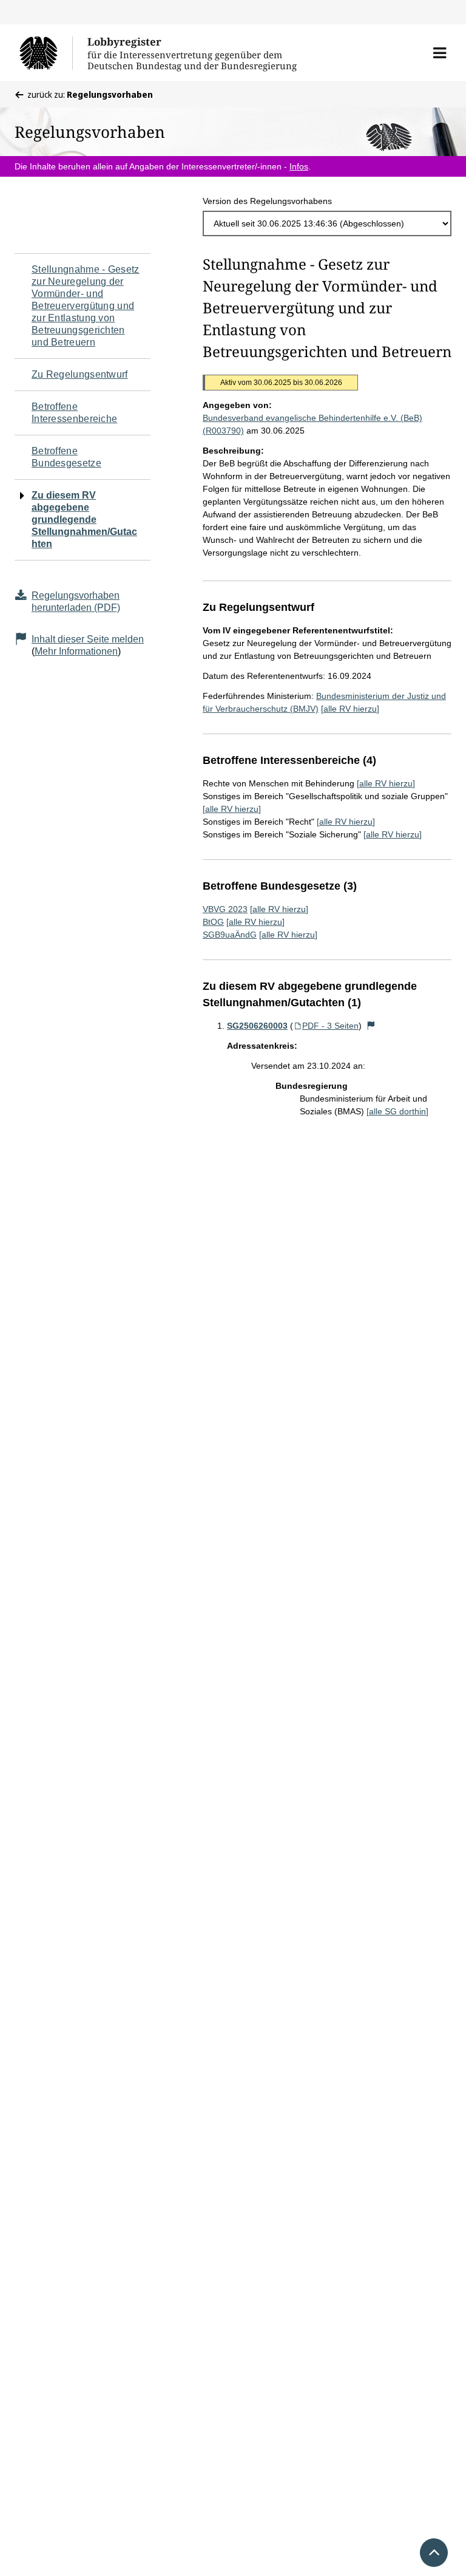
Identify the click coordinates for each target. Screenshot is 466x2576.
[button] (440, 53)
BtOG (213, 922)
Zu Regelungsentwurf (80, 374)
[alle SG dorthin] (397, 1111)
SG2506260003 (257, 1026)
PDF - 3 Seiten (330, 1026)
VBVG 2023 (225, 909)
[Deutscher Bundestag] (46, 53)
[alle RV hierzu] (350, 709)
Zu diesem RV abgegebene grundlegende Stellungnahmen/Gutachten (84, 520)
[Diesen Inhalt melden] (371, 1026)
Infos (299, 166)
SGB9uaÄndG (230, 935)
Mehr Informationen (76, 651)
